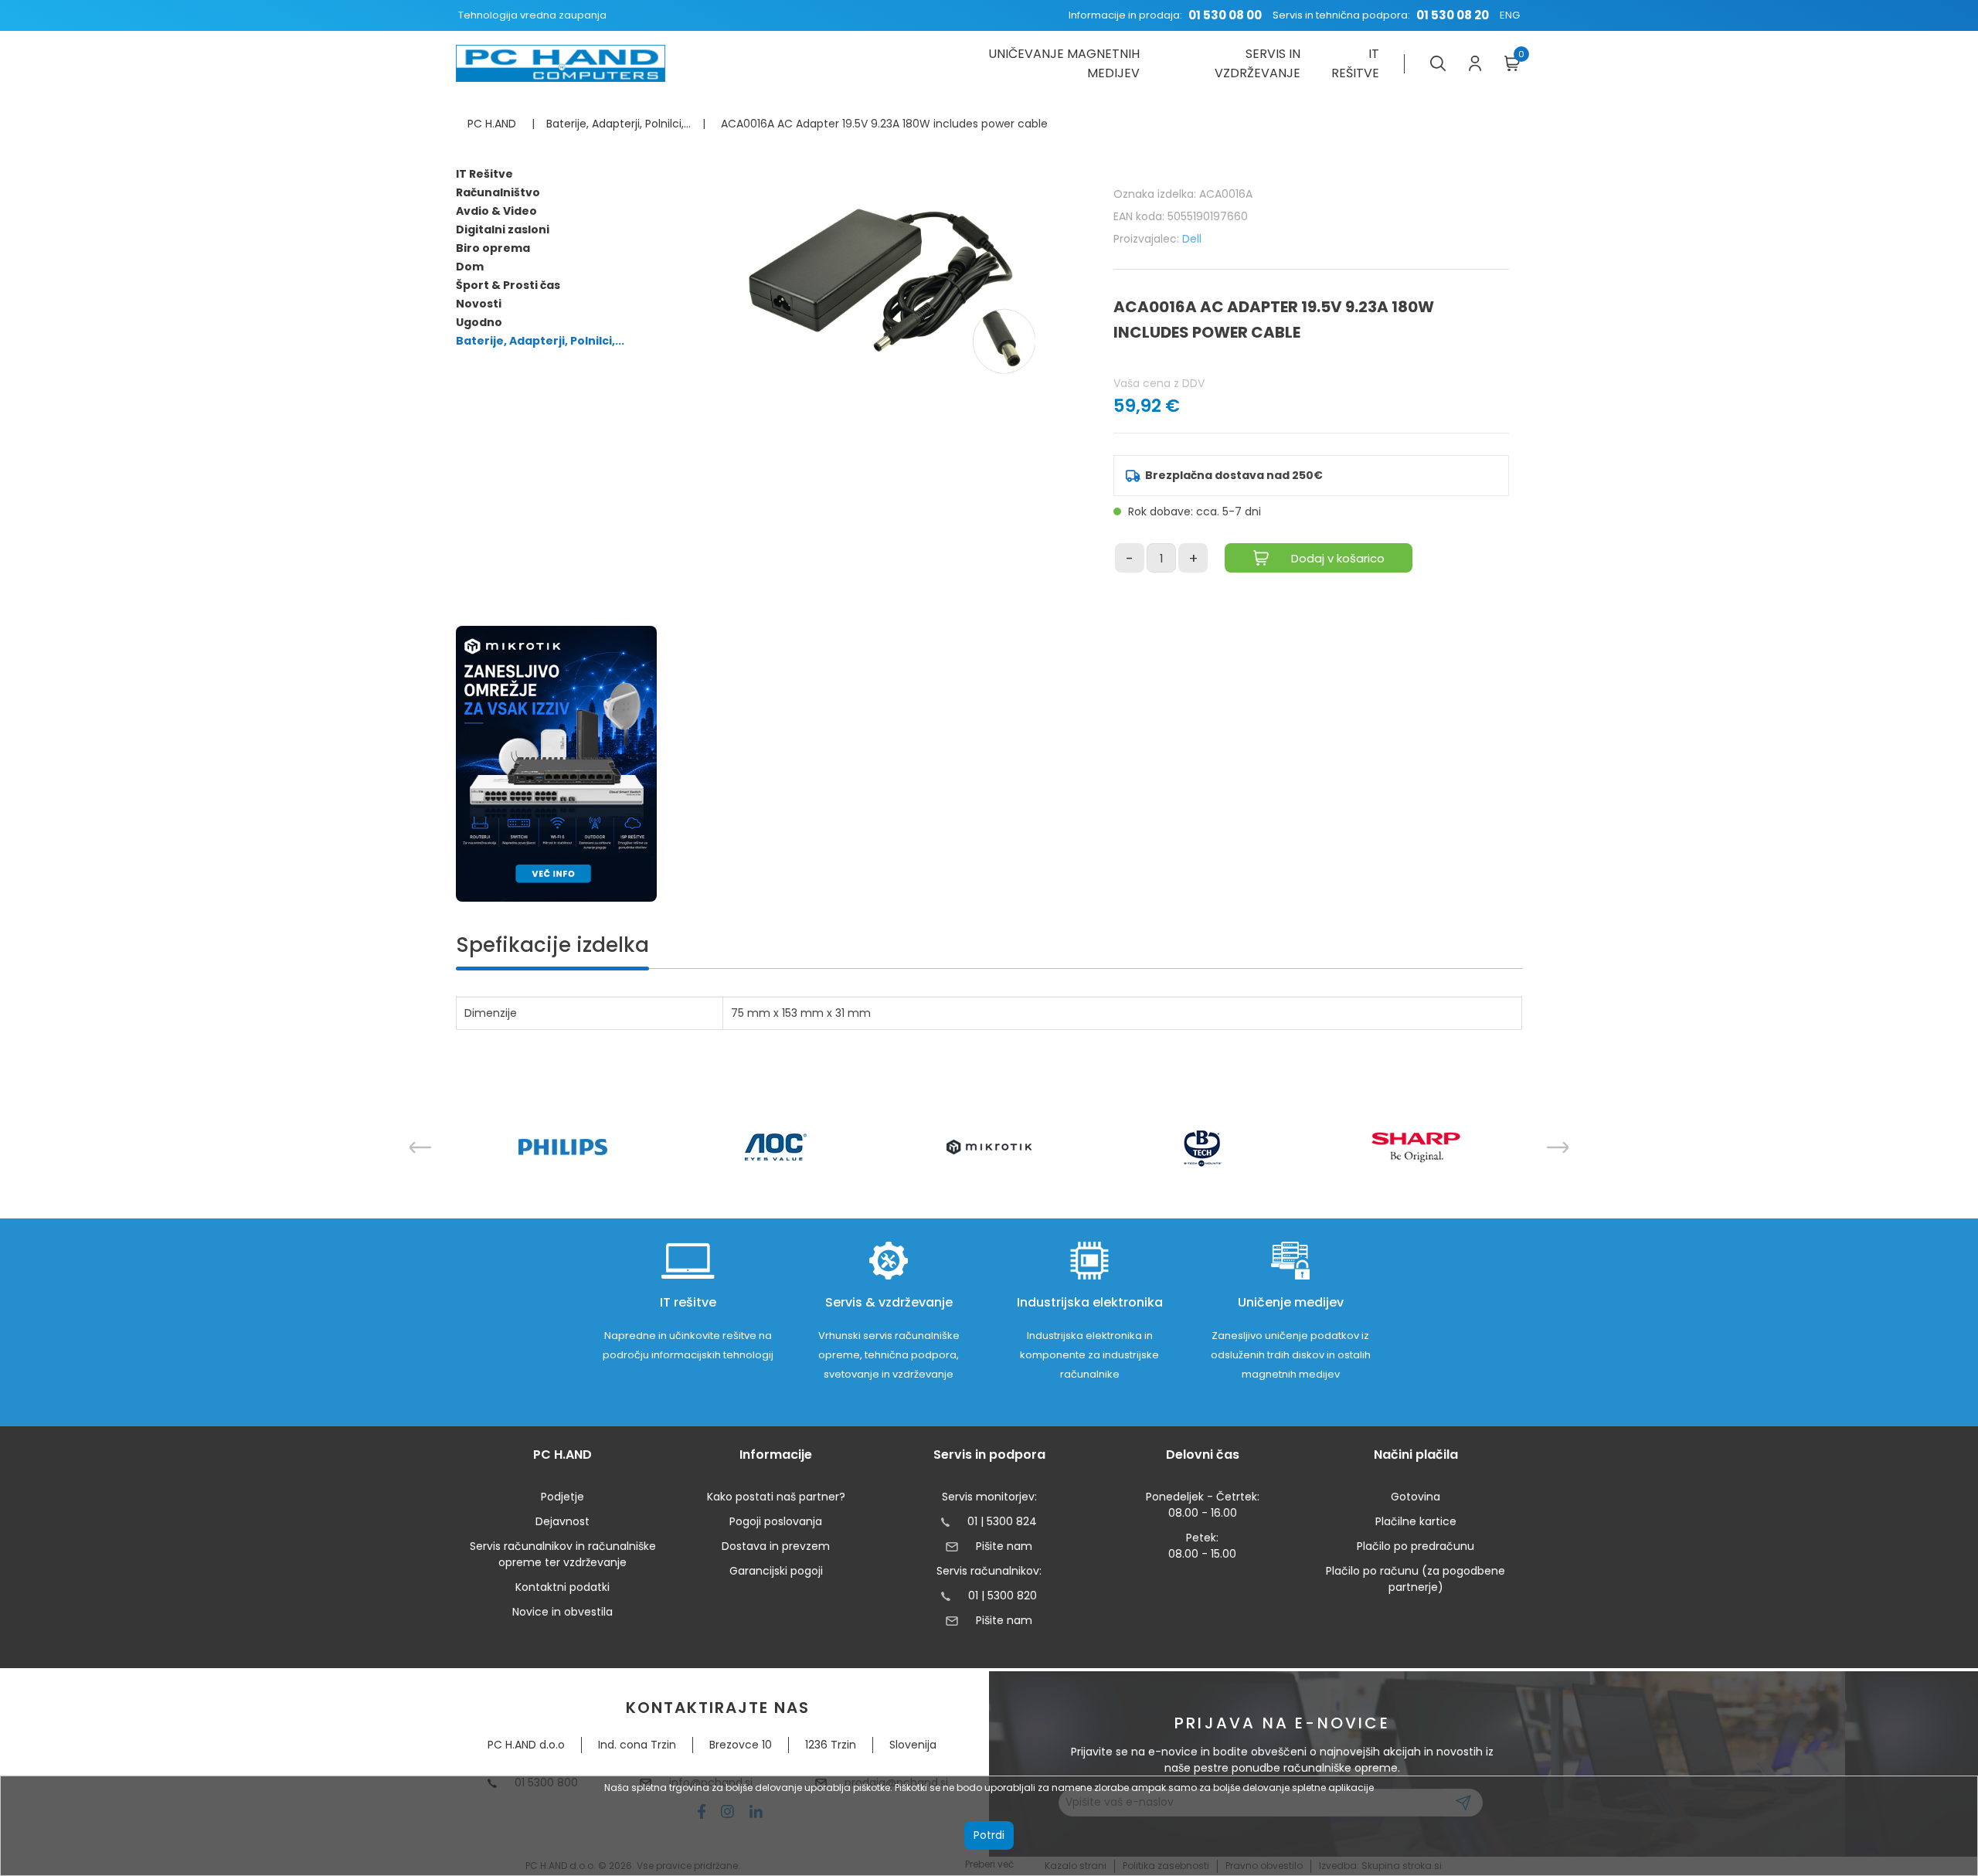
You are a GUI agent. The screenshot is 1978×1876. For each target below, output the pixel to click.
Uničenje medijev (1291, 1302)
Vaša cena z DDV (1159, 383)
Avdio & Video (496, 211)
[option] (562, 1147)
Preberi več (989, 1864)
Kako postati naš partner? (776, 1497)
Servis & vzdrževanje (889, 1302)
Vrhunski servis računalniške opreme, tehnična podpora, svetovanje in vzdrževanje (889, 1355)
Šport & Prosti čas (508, 285)
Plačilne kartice (1416, 1521)
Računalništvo (498, 192)
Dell (1192, 239)
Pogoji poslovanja (776, 1521)
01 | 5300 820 (1003, 1596)
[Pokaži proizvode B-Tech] (1203, 1147)
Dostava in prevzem (776, 1546)
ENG (1510, 15)
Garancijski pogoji (776, 1571)
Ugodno (479, 322)
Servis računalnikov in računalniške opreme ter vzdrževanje (563, 1554)
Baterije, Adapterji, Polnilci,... (540, 341)
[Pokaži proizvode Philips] (563, 1147)
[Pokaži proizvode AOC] (776, 1147)
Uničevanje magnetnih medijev (1064, 63)
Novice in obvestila (562, 1612)
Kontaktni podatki (562, 1587)
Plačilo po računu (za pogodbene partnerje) (1416, 1579)
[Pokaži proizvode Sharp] (1416, 1147)
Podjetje (562, 1497)
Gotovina (1416, 1497)
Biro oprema (493, 248)
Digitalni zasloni (503, 229)
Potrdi (989, 1835)
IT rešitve (1355, 63)
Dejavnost (562, 1521)
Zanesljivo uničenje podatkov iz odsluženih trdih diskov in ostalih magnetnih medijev (1291, 1355)
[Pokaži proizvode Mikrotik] (989, 1147)
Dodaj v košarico (1338, 558)
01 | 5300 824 (1002, 1521)
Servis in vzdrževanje (1257, 63)
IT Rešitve (484, 174)
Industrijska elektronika (1090, 1302)
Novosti (479, 304)
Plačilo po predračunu (1416, 1546)
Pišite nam (1004, 1546)
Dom (470, 267)
